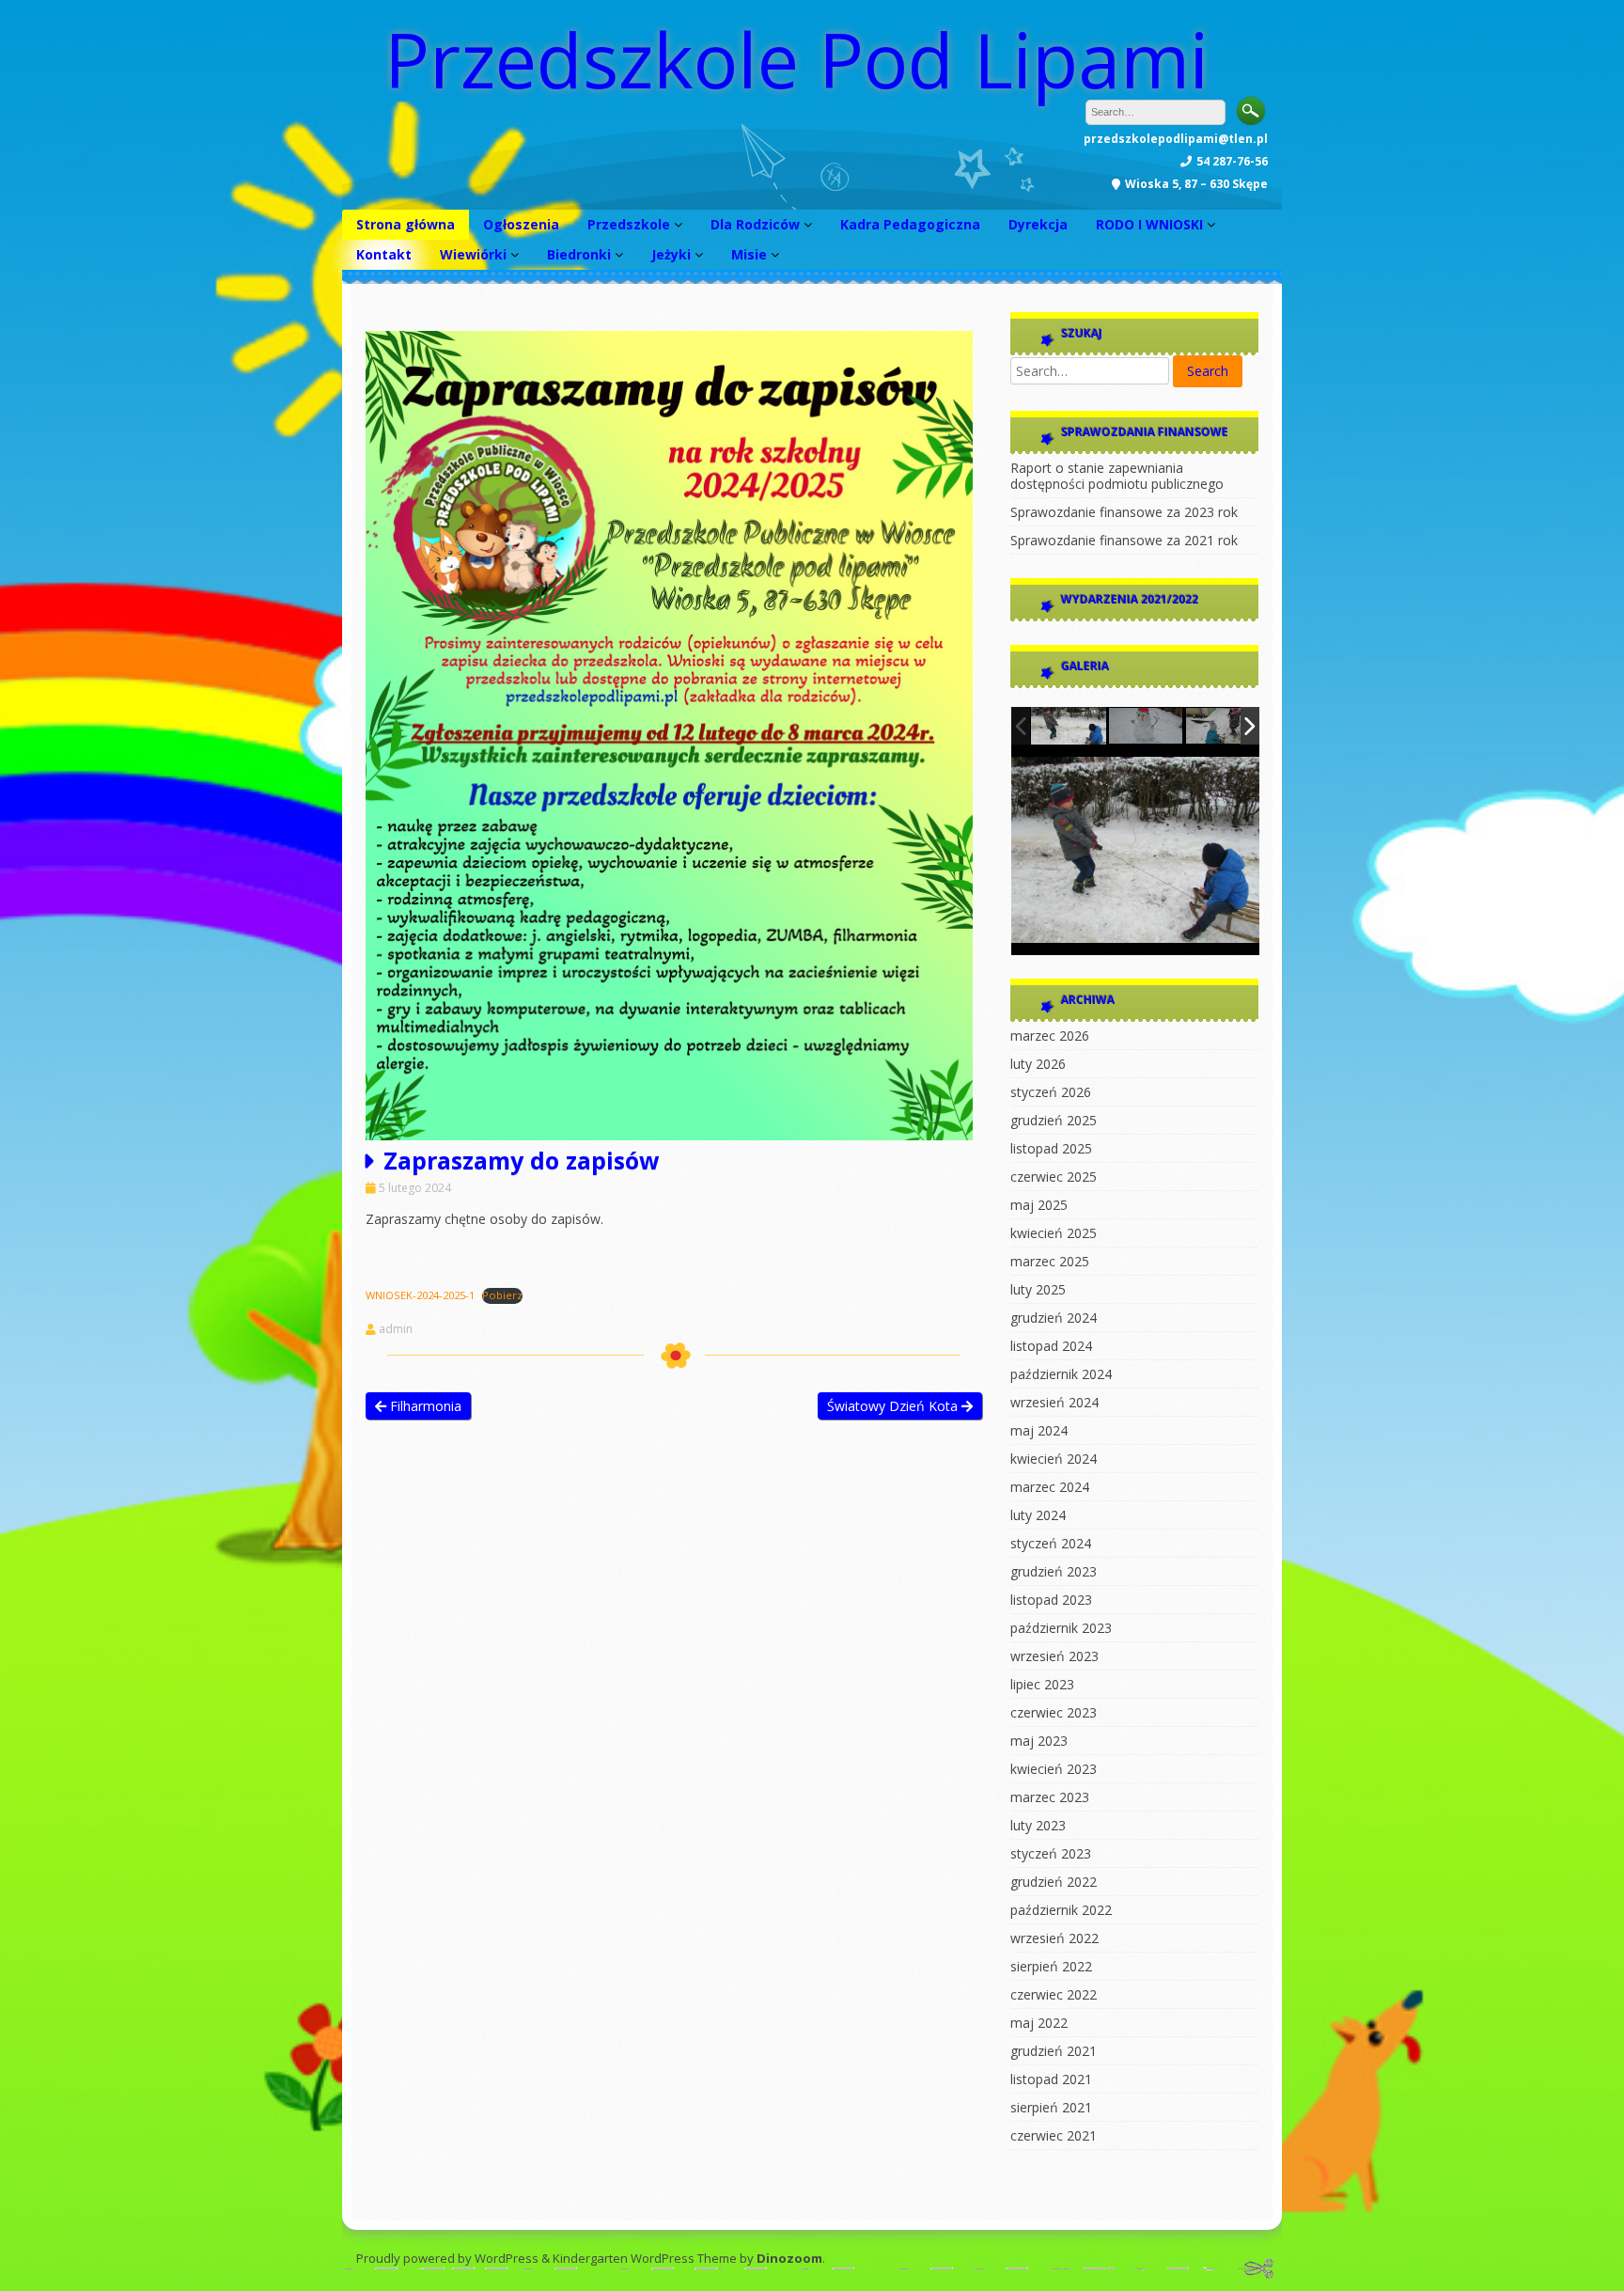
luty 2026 (1038, 1064)
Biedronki (579, 254)
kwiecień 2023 (1054, 1769)
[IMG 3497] (1147, 727)
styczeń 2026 (1051, 1092)
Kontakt (384, 254)
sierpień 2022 (1051, 1966)
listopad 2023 (1051, 1600)
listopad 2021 (1051, 2079)
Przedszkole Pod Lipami (796, 59)
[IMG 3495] (1069, 726)
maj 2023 (1039, 1741)
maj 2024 (1039, 1430)
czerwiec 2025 (1054, 1177)
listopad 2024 (1051, 1346)
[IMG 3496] (1224, 727)
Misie (749, 254)
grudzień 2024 (1054, 1318)
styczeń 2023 (1051, 1853)
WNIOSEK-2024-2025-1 (420, 1295)
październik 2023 (1061, 1628)
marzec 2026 (1050, 1036)
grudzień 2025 (1054, 1120)
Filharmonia (424, 1406)
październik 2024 (1061, 1374)
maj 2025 (1039, 1205)
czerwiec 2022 (1054, 1994)
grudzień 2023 (1054, 1571)
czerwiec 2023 (1054, 1712)
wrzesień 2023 (1054, 1656)
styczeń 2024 (1051, 1543)
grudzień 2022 (1054, 1882)
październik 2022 (1061, 1910)
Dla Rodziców (755, 224)
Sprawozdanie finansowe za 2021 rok (1124, 540)
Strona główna (406, 224)
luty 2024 (1038, 1515)
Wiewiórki (473, 254)
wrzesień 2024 (1054, 1402)
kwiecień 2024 (1054, 1459)
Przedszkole (629, 224)
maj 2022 (1039, 2023)
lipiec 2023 (1042, 1684)
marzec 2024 (1050, 1487)
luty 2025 (1038, 1289)
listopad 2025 (1051, 1148)
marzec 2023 (1050, 1797)
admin (396, 1329)
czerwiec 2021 (1054, 2135)
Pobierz (502, 1295)
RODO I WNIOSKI (1149, 224)
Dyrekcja (1038, 224)
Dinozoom (789, 2258)
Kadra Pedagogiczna (910, 224)
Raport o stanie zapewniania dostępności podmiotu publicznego (1117, 476)
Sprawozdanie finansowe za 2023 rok (1124, 512)
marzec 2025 (1050, 1261)
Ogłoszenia (521, 224)
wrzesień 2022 (1054, 1938)
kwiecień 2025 (1054, 1233)
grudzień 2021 (1054, 2051)
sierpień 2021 (1051, 2107)
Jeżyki (671, 254)
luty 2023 (1038, 1825)
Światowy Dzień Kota (894, 1406)
